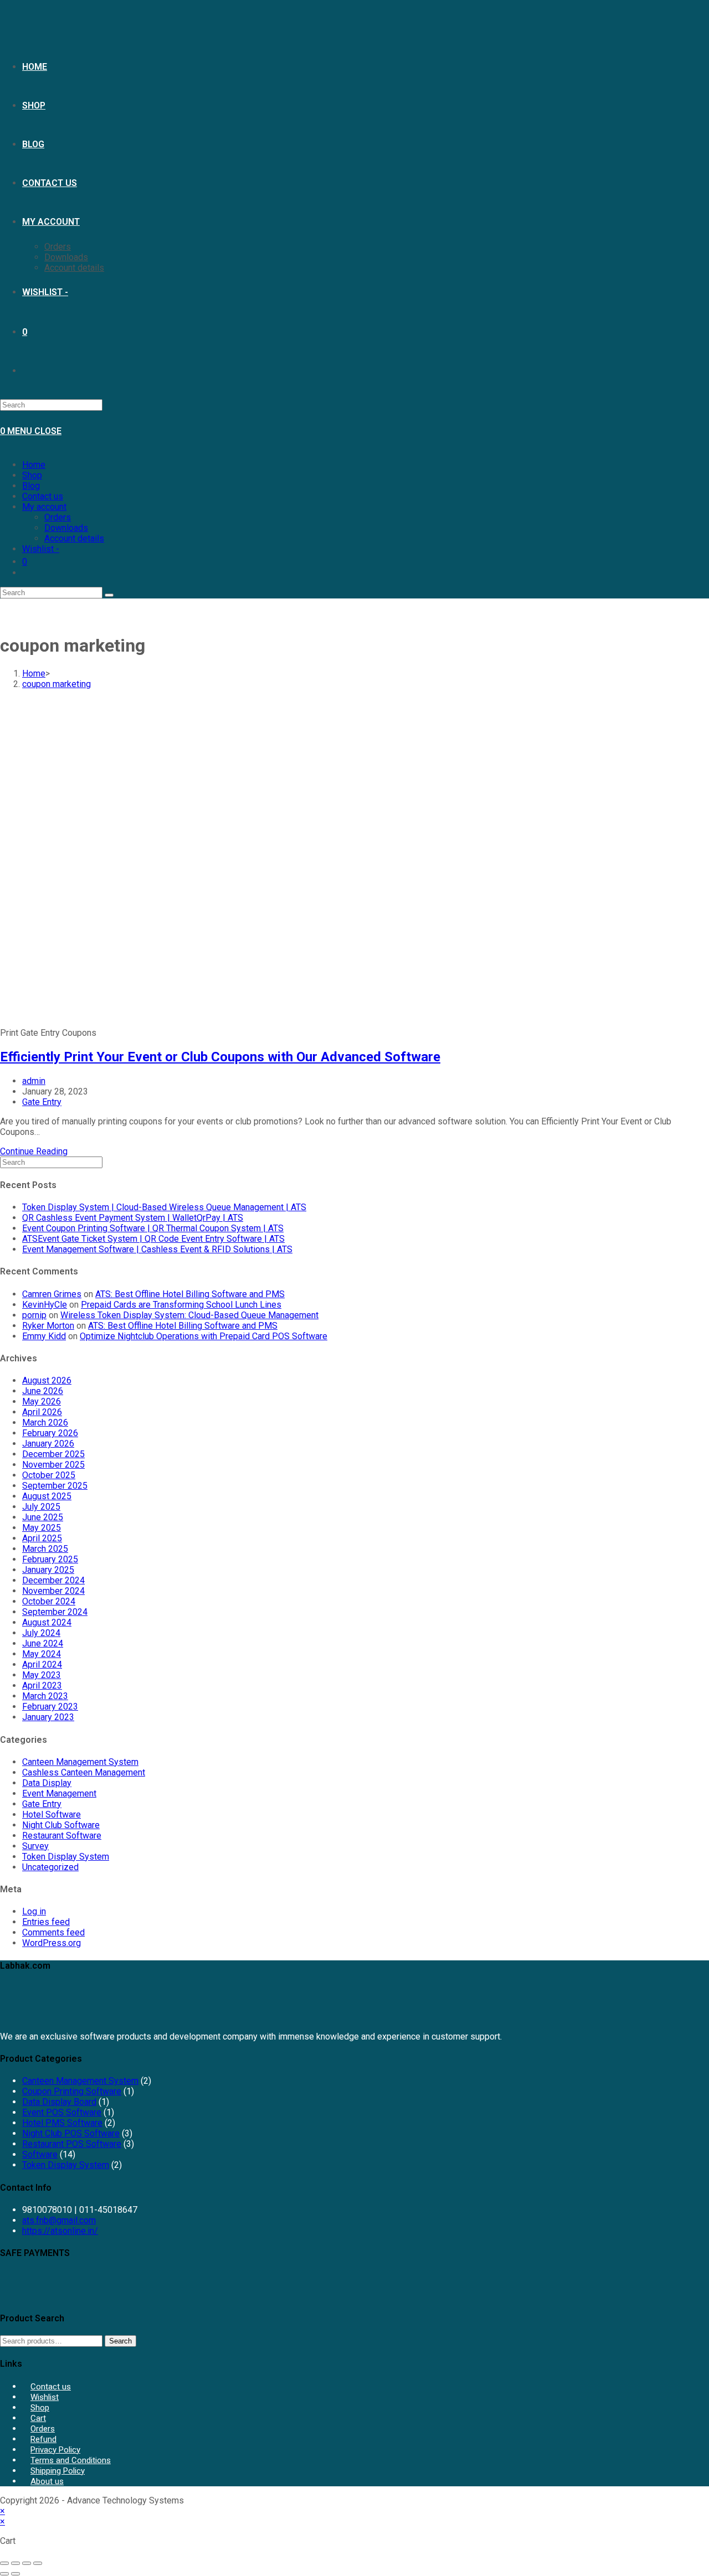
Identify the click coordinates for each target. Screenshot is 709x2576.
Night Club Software (61, 1825)
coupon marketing (56, 684)
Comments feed (53, 1932)
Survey (35, 1846)
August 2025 (47, 1496)
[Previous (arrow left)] (4, 2574)
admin (34, 1081)
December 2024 (53, 1580)
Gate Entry (42, 1102)
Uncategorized (50, 1867)
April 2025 (42, 1538)
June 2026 (43, 1391)
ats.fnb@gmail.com (59, 2220)
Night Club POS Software (71, 2133)
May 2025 (42, 1528)
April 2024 (42, 1664)
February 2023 (50, 1707)
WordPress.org (52, 1943)
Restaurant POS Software (72, 2144)
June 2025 (43, 1517)
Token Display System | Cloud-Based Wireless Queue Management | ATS (164, 1207)
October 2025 (49, 1475)
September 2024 (55, 1612)
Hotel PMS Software (62, 2123)
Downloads (66, 528)
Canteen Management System (80, 1762)
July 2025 (41, 1507)
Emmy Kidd (44, 1336)
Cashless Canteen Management (84, 1772)
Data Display (47, 1783)
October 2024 (49, 1601)
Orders (58, 517)
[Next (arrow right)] (16, 2574)
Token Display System (66, 1857)
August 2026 (47, 1380)
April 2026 (42, 1412)
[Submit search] (109, 595)
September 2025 (55, 1486)
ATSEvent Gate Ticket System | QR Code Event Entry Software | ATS (153, 1239)
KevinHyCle (45, 1305)
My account (44, 507)
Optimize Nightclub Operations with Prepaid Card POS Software (204, 1336)
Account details (74, 538)
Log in (34, 1911)
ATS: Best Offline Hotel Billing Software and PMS (190, 1294)
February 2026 (50, 1433)
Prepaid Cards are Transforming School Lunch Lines (181, 1305)
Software (40, 2154)
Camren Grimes (52, 1294)
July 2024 (41, 1633)
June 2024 (43, 1643)
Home (34, 465)
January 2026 (48, 1444)
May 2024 (42, 1654)
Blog (31, 486)
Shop (32, 475)
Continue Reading (34, 1151)
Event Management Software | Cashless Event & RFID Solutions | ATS (157, 1249)
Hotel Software (52, 1814)
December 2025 (53, 1454)
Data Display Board (59, 2102)
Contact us (43, 496)
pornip (34, 1315)
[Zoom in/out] (4, 2563)
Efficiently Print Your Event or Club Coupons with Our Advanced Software (220, 1057)
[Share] (27, 2563)
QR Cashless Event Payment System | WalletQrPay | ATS (133, 1218)
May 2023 (42, 1675)
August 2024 (47, 1622)
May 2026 (42, 1401)
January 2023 (48, 1717)
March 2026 (45, 1423)
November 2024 (53, 1591)
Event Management (59, 1793)
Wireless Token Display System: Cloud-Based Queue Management (189, 1315)
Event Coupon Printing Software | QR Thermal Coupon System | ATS (153, 1228)
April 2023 (42, 1686)
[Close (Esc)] (38, 2563)
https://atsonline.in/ (60, 2231)
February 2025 (50, 1559)
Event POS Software (62, 2112)
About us (47, 2481)
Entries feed (46, 1922)
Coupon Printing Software (72, 2091)
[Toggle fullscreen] (16, 2563)
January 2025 (48, 1570)
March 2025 (45, 1549)
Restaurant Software (62, 1836)
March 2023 (45, 1696)
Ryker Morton (48, 1326)
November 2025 (53, 1465)
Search (120, 2341)
